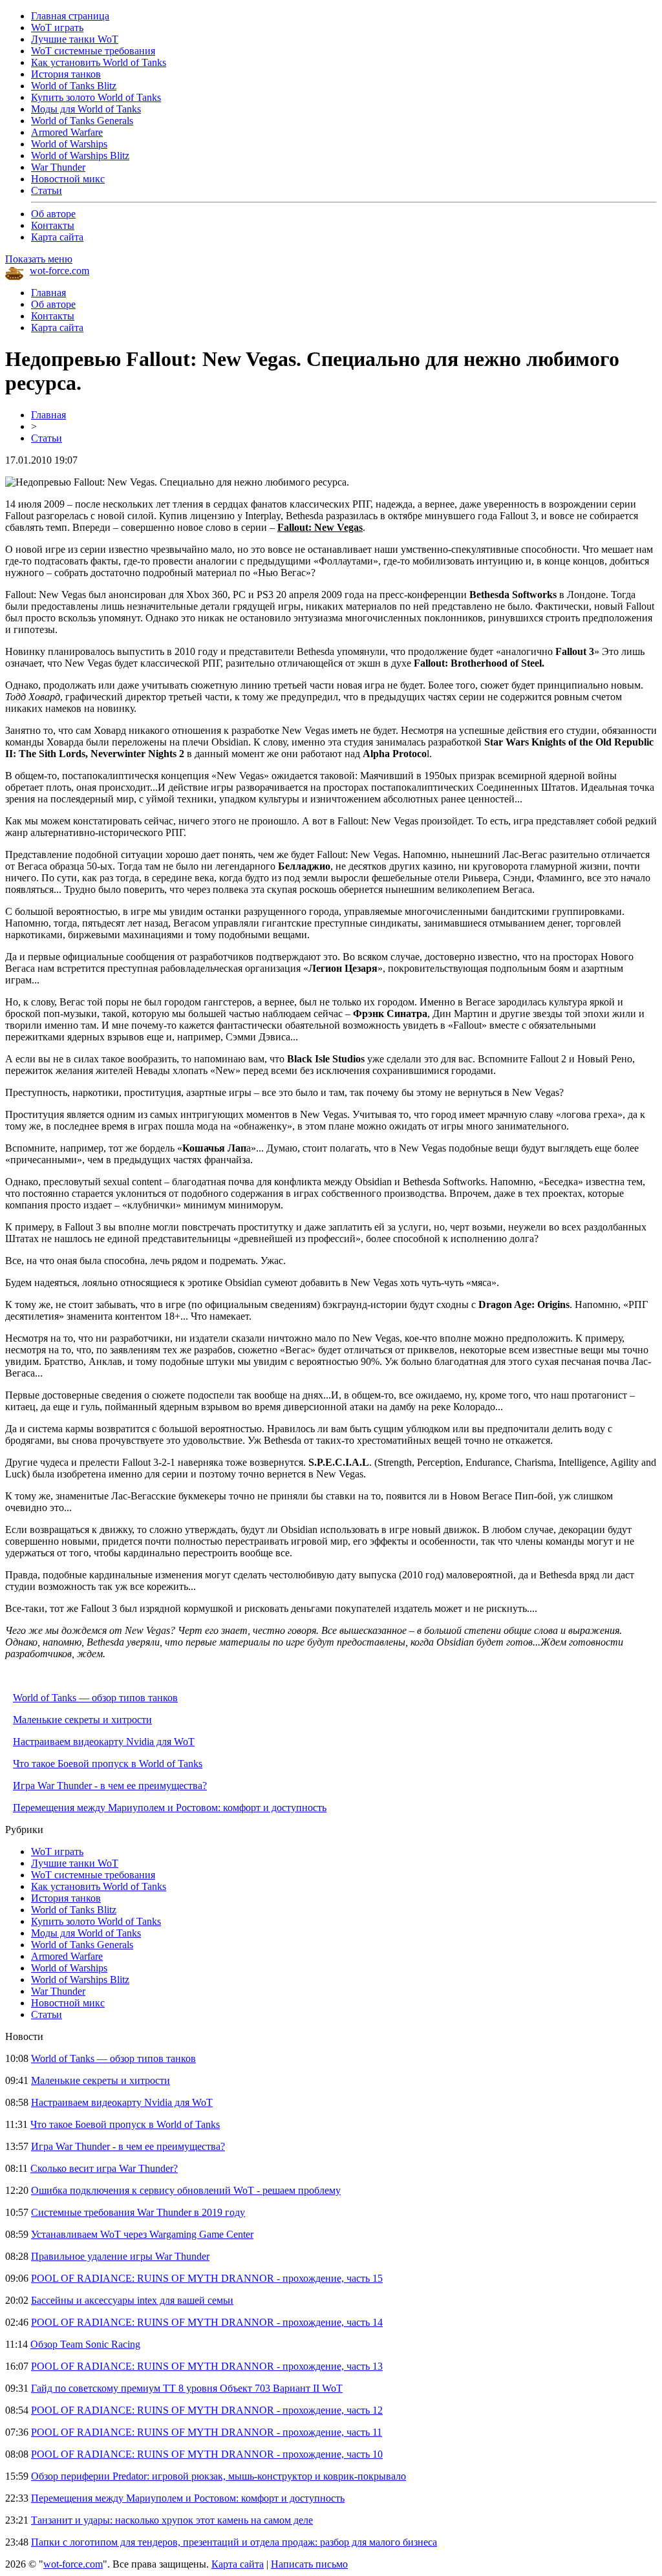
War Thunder (58, 167)
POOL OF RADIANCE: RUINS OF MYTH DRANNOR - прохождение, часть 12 (207, 2410)
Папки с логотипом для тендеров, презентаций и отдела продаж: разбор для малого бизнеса (234, 2542)
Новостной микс (68, 179)
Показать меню (39, 259)
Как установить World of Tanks (99, 62)
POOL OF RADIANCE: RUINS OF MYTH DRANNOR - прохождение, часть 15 (207, 2278)
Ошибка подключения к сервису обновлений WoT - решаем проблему (186, 2190)
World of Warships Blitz (80, 156)
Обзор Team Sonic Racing (85, 2344)
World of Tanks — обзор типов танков (95, 1698)
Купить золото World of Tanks (96, 97)
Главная (48, 293)
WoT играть (57, 27)
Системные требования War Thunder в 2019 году (138, 2212)
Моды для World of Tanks (86, 109)
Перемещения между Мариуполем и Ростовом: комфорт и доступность (170, 1808)
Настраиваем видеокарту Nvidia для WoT (104, 1742)
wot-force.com (59, 271)
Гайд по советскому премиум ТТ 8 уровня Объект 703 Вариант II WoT (187, 2388)
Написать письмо (309, 2564)
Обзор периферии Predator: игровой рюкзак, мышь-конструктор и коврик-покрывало (219, 2476)
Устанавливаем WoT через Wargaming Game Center (142, 2234)
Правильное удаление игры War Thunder (120, 2256)
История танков (66, 74)
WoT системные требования (93, 51)
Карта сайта (57, 237)
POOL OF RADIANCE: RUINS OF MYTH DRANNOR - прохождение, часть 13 (207, 2366)
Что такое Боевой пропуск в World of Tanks (108, 1764)
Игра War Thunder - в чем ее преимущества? (110, 1786)
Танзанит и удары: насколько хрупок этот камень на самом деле (172, 2520)
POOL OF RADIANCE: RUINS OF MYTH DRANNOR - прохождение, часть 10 (207, 2454)
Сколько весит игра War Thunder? (104, 2168)
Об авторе (53, 214)
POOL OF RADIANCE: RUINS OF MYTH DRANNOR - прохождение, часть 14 (207, 2322)
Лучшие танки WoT (75, 39)
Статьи (47, 190)
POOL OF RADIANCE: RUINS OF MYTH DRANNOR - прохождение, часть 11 (207, 2432)
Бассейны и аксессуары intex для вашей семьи (132, 2300)
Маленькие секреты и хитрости (82, 1720)
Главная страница (70, 16)
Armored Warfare (67, 132)
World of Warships (69, 144)
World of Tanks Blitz (74, 86)
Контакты (53, 225)
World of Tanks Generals (82, 121)
